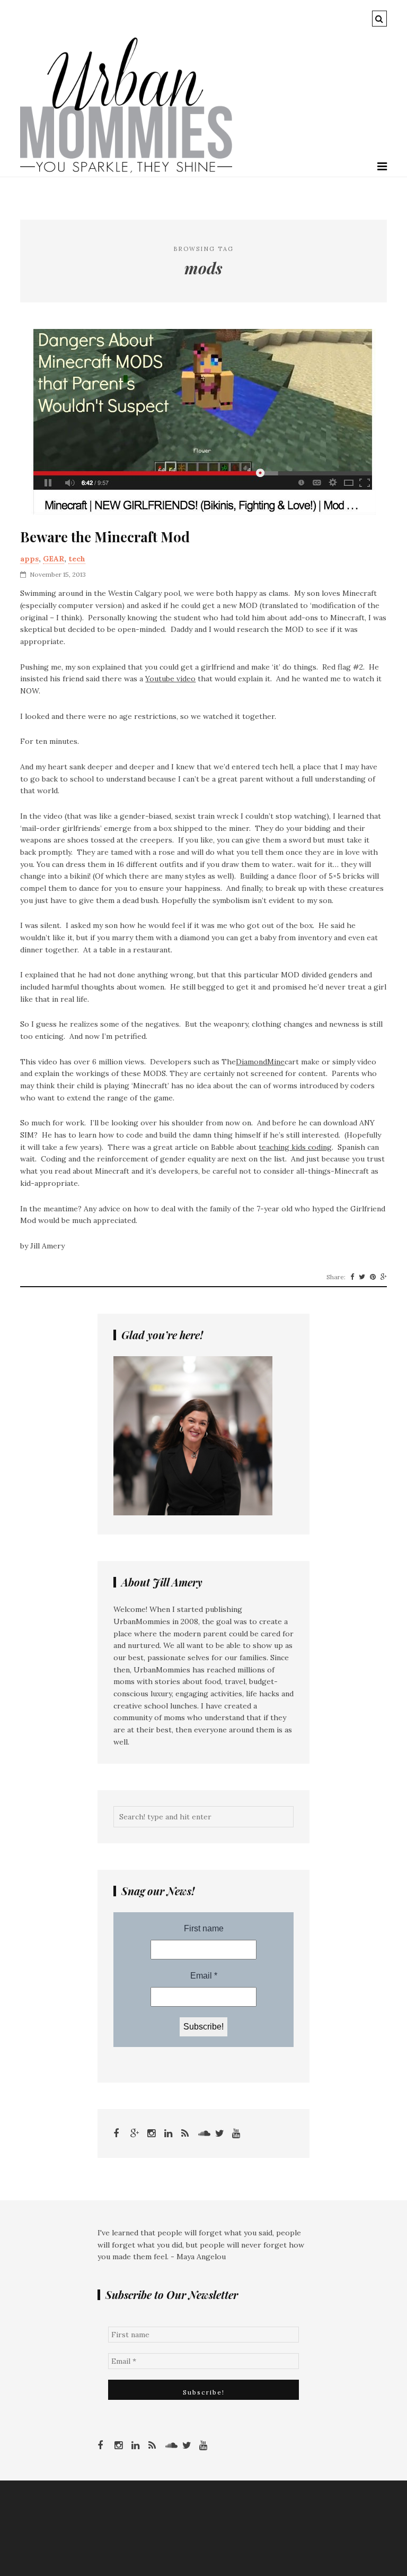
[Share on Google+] (384, 1277)
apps (29, 559)
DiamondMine (260, 1062)
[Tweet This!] (362, 1277)
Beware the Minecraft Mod (105, 537)
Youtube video (170, 679)
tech (77, 559)
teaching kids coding (295, 1147)
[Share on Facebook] (352, 1277)
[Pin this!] (373, 1277)
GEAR (54, 559)
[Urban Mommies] (126, 170)
